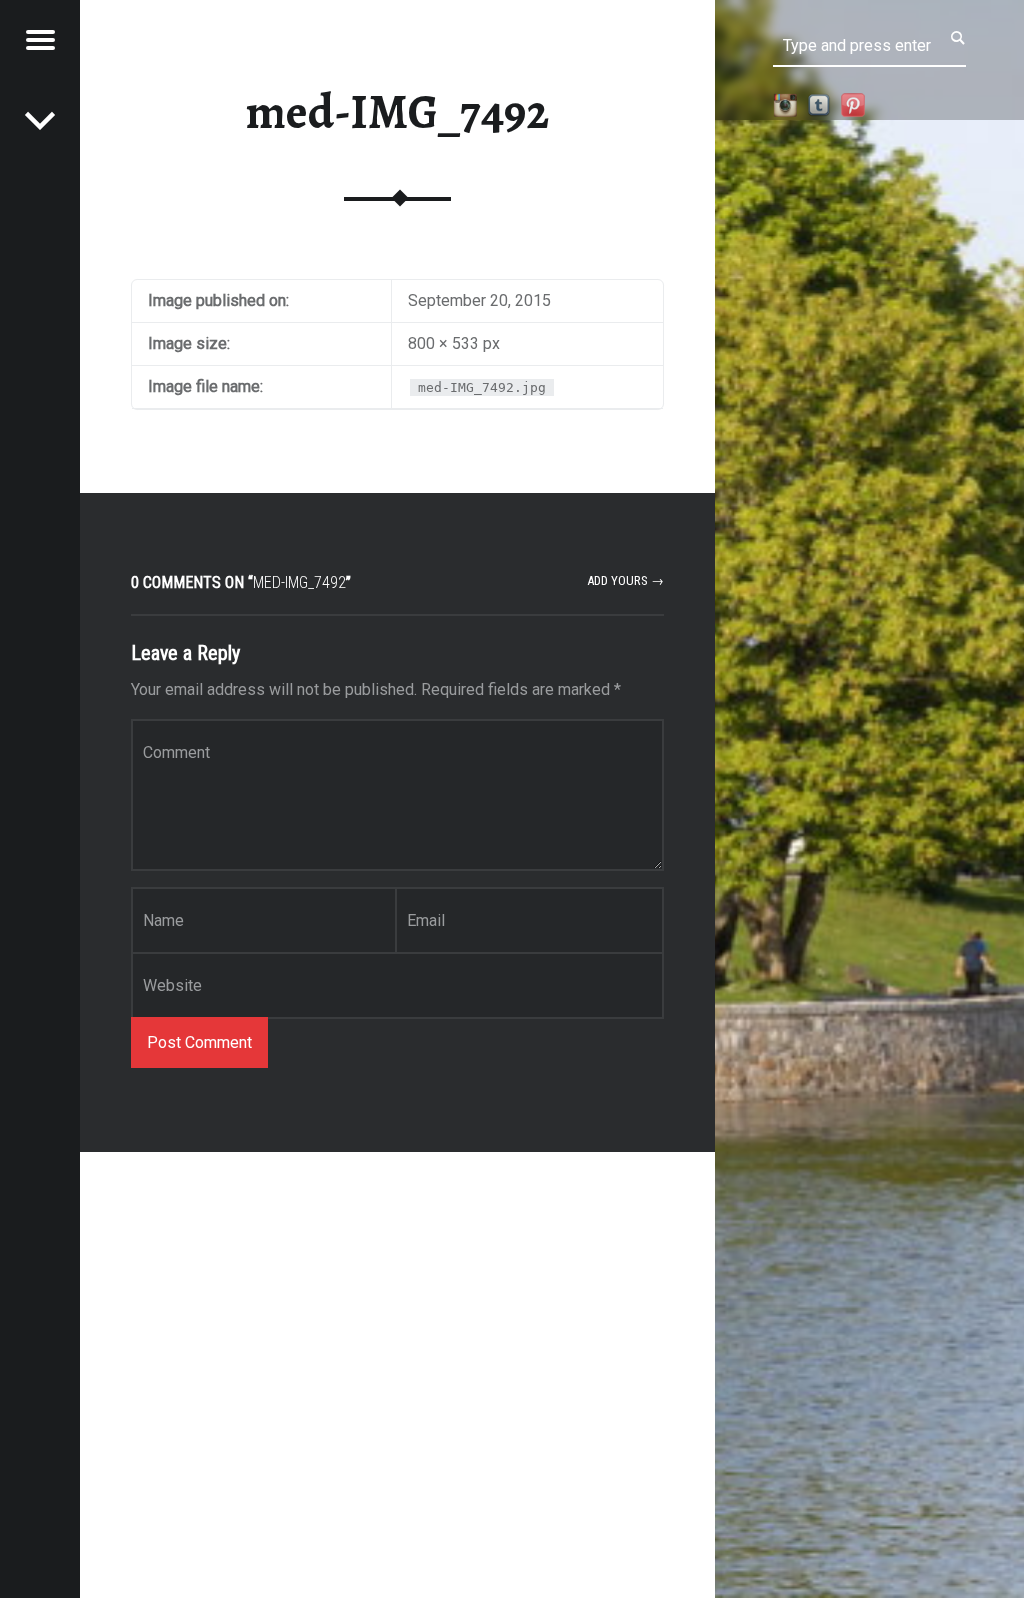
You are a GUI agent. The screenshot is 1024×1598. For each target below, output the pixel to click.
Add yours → (625, 580)
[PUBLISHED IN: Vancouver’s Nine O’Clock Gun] (40, 120)
